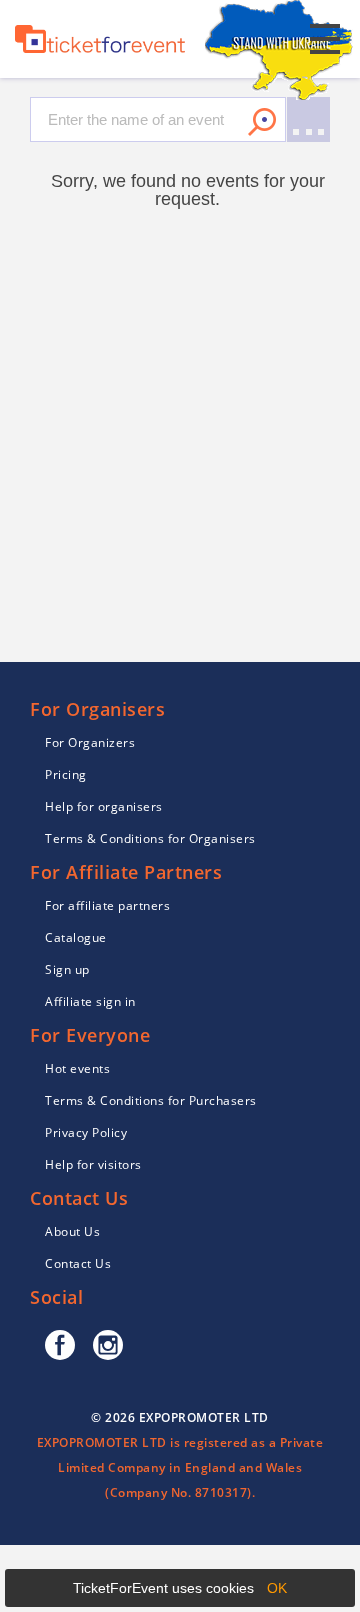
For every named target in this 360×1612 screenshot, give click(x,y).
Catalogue (76, 937)
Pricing (66, 774)
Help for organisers (104, 806)
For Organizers (90, 742)
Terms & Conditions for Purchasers (151, 1100)
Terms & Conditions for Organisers (150, 838)
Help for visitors (93, 1164)
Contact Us (78, 1263)
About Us (72, 1231)
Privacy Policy (86, 1132)
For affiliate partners (107, 905)
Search (262, 122)
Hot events (77, 1068)
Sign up (67, 969)
